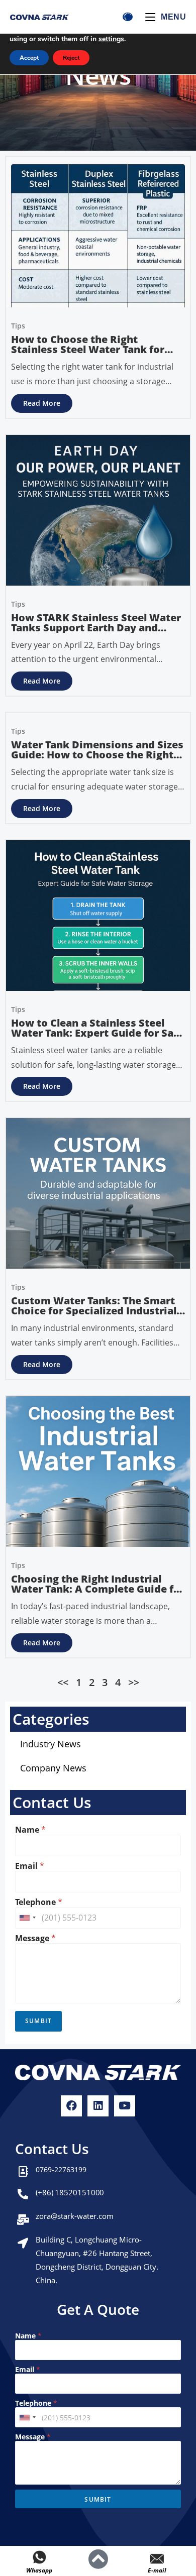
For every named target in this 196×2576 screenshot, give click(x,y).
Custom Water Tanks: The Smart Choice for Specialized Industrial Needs (94, 1311)
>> (134, 1682)
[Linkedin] (98, 2106)
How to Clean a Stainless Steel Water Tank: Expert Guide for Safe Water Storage (97, 1033)
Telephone (39, 1902)
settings (111, 39)
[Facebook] (71, 2106)
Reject (71, 58)
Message (35, 1938)
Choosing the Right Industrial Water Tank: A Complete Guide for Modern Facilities (98, 1589)
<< (63, 1682)
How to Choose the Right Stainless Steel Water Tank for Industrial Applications (88, 349)
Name (30, 1830)
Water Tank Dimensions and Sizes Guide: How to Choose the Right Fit (97, 755)
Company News (53, 1768)
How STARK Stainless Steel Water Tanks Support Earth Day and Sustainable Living (96, 628)
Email (30, 1866)
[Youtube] (125, 2106)
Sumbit (38, 2021)
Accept (29, 58)
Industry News (51, 1744)
